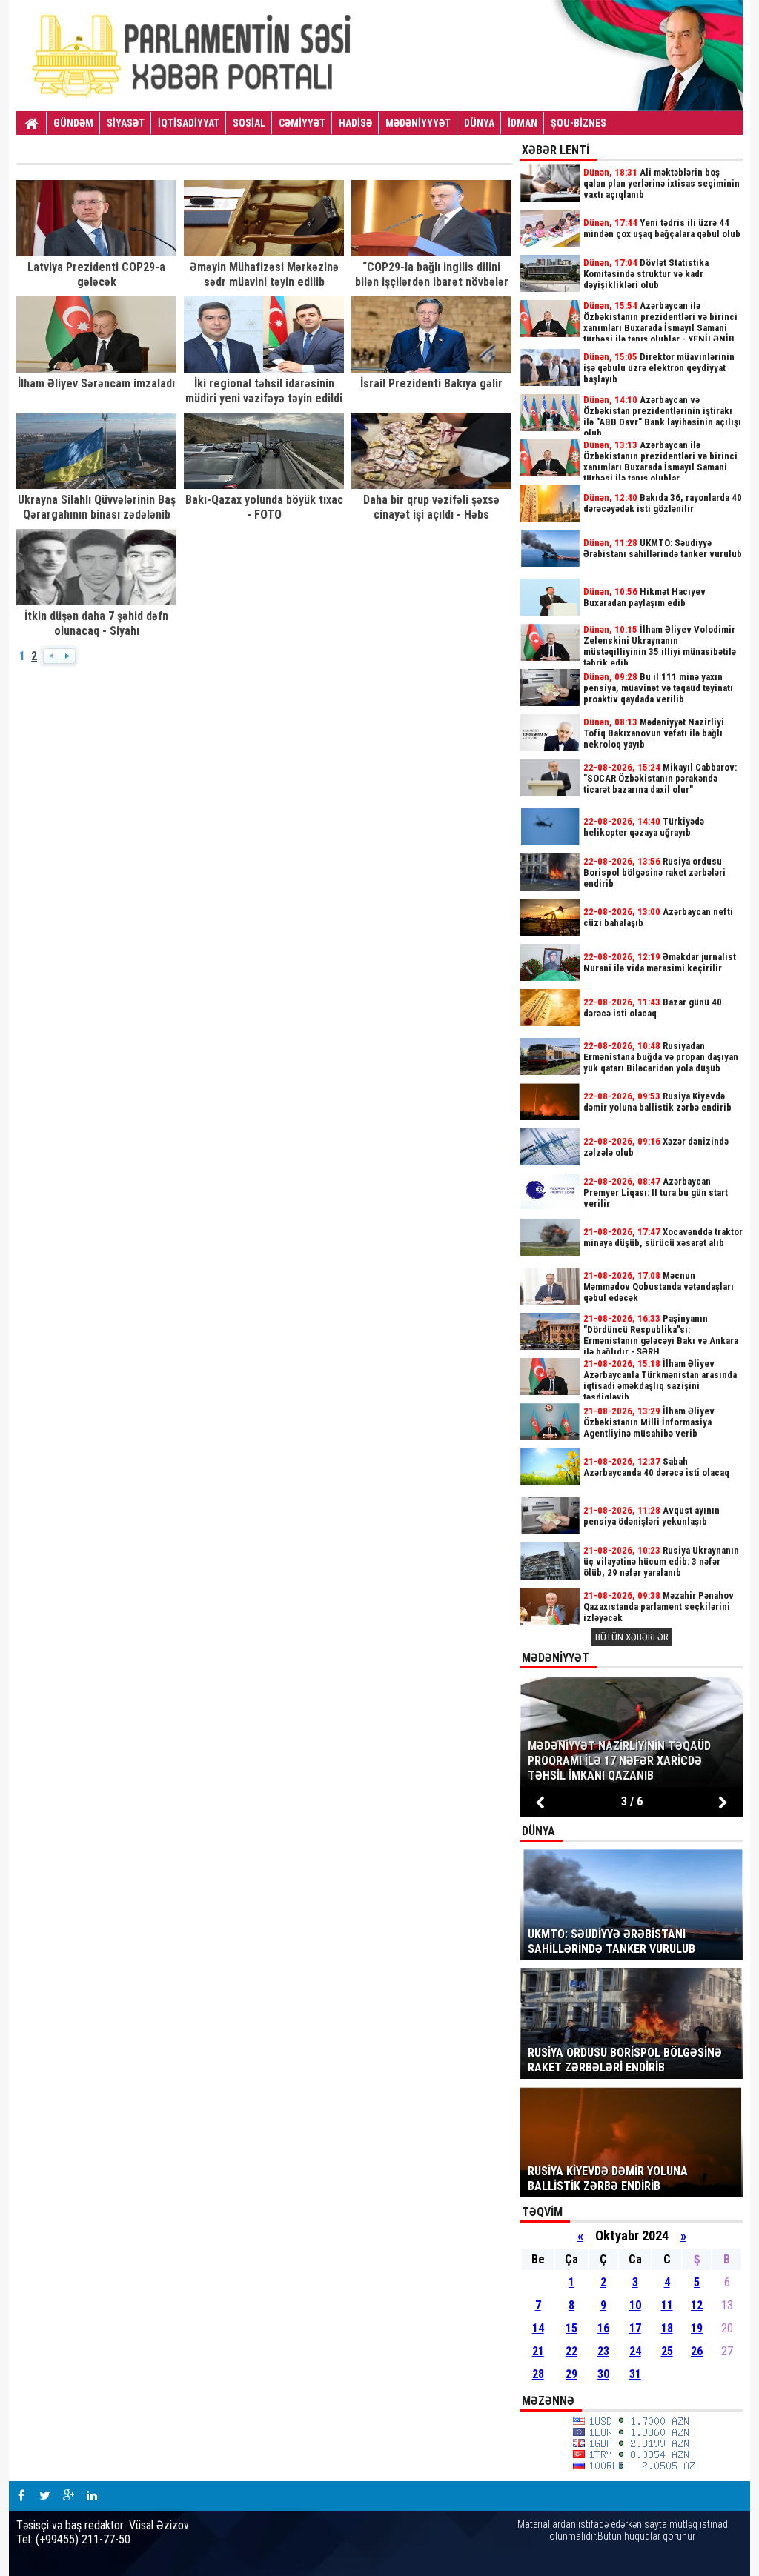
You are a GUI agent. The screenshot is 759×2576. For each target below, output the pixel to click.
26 (697, 2351)
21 (538, 2351)
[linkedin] (92, 2496)
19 (697, 2328)
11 (667, 2305)
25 (667, 2351)
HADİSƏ (355, 123)
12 (697, 2305)
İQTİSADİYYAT (189, 123)
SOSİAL (249, 123)
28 (538, 2374)
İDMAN (523, 123)
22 (571, 2351)
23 (603, 2351)
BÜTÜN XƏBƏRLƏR (632, 1637)
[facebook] (21, 2496)
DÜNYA (479, 123)
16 (603, 2328)
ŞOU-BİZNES (579, 123)
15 (571, 2328)
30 (603, 2374)
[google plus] (68, 2496)
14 (538, 2328)
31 (635, 2374)
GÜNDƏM (73, 123)
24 (635, 2351)
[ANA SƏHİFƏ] (32, 124)
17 (635, 2328)
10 (635, 2305)
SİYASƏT (126, 123)
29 (571, 2374)
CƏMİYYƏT (302, 123)
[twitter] (44, 2496)
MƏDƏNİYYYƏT (418, 123)
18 (667, 2328)
